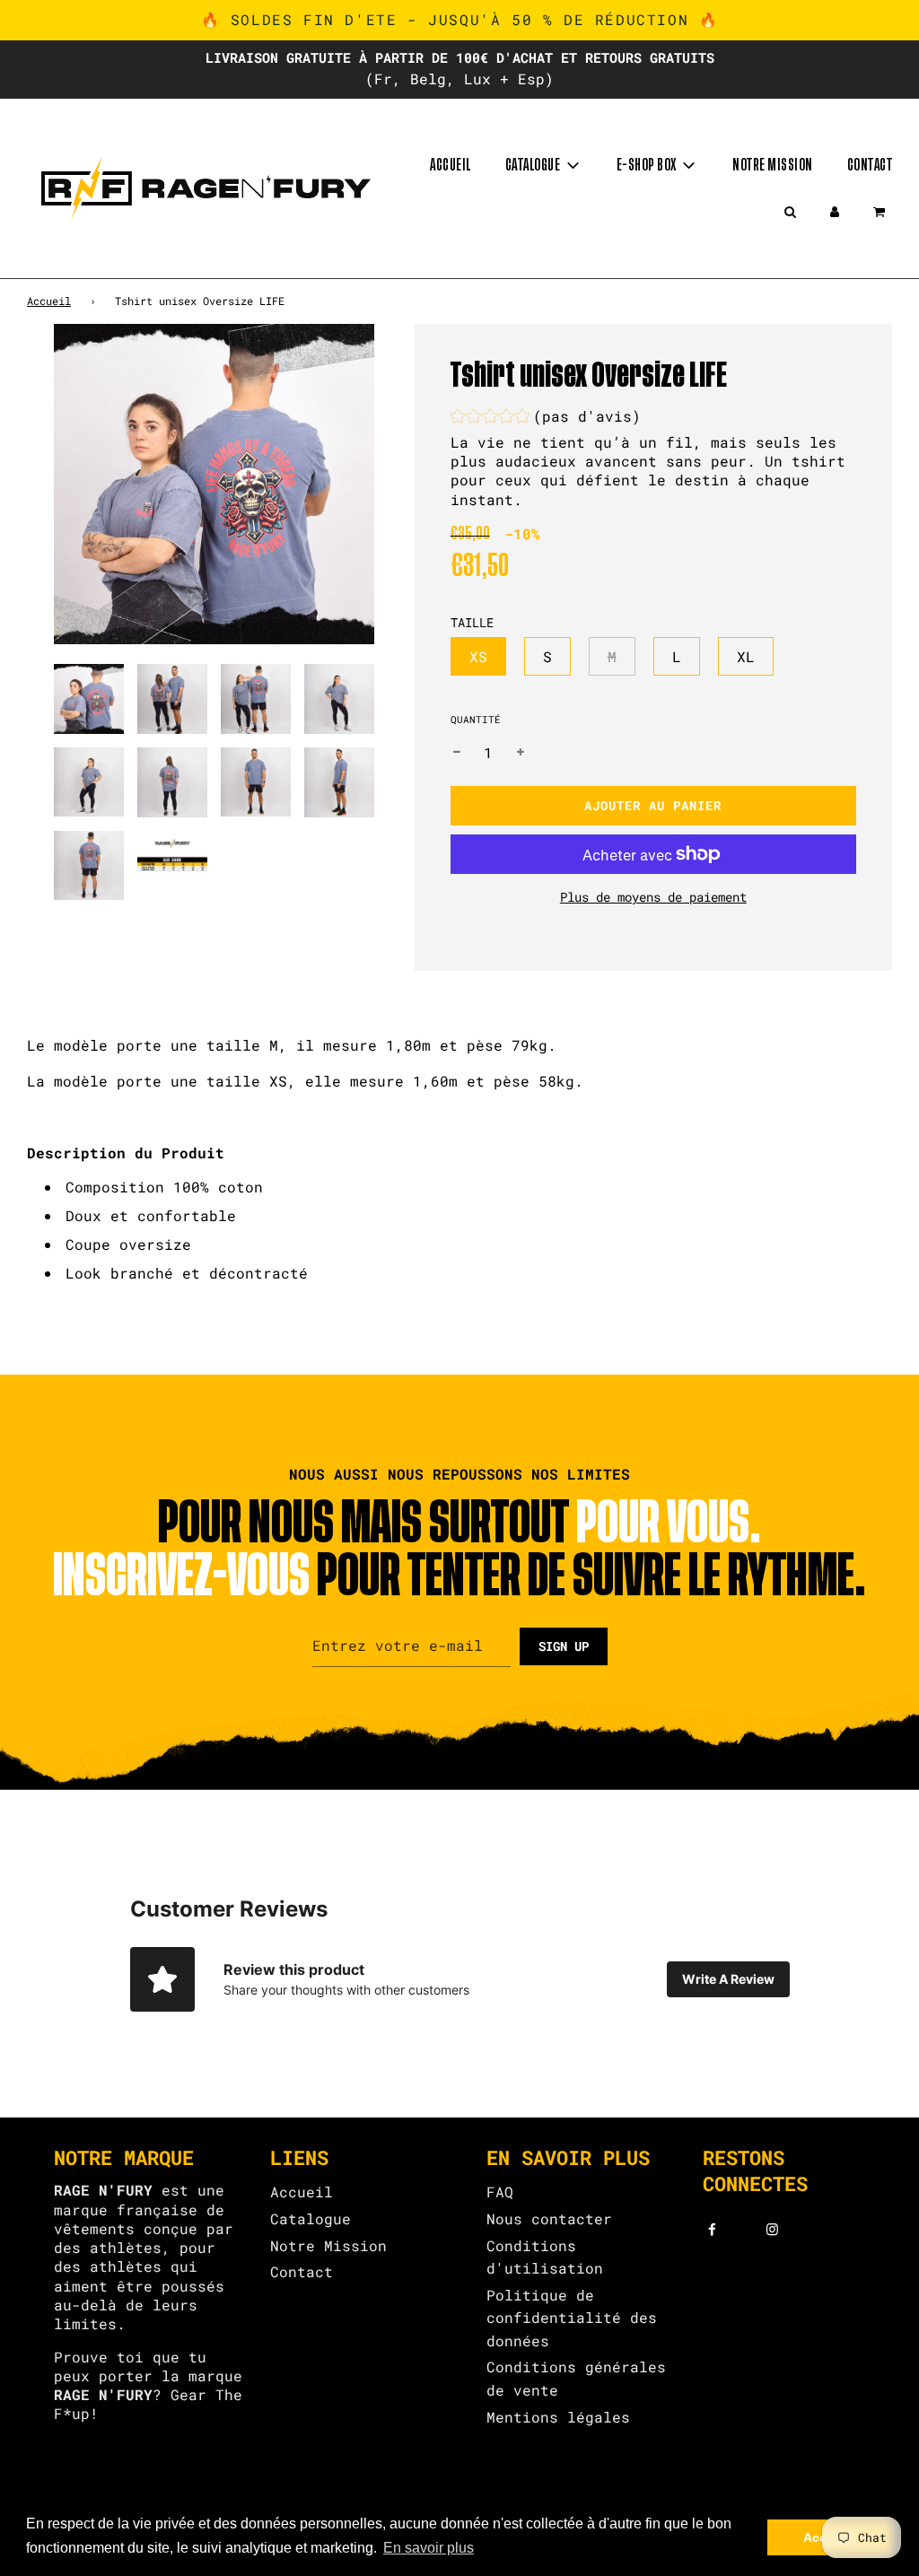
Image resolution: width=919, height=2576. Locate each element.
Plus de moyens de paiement (653, 897)
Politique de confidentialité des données (572, 2318)
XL (746, 656)
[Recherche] (790, 212)
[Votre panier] (881, 212)
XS (478, 656)
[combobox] (459, 1230)
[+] (521, 753)
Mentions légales (558, 2417)
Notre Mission (328, 2245)
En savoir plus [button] (429, 2548)
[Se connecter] (835, 212)
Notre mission (773, 165)
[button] (546, 419)
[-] (457, 753)
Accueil (451, 165)
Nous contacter (549, 2218)
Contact (870, 165)
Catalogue (311, 2218)
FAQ (500, 2192)
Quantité (476, 719)
